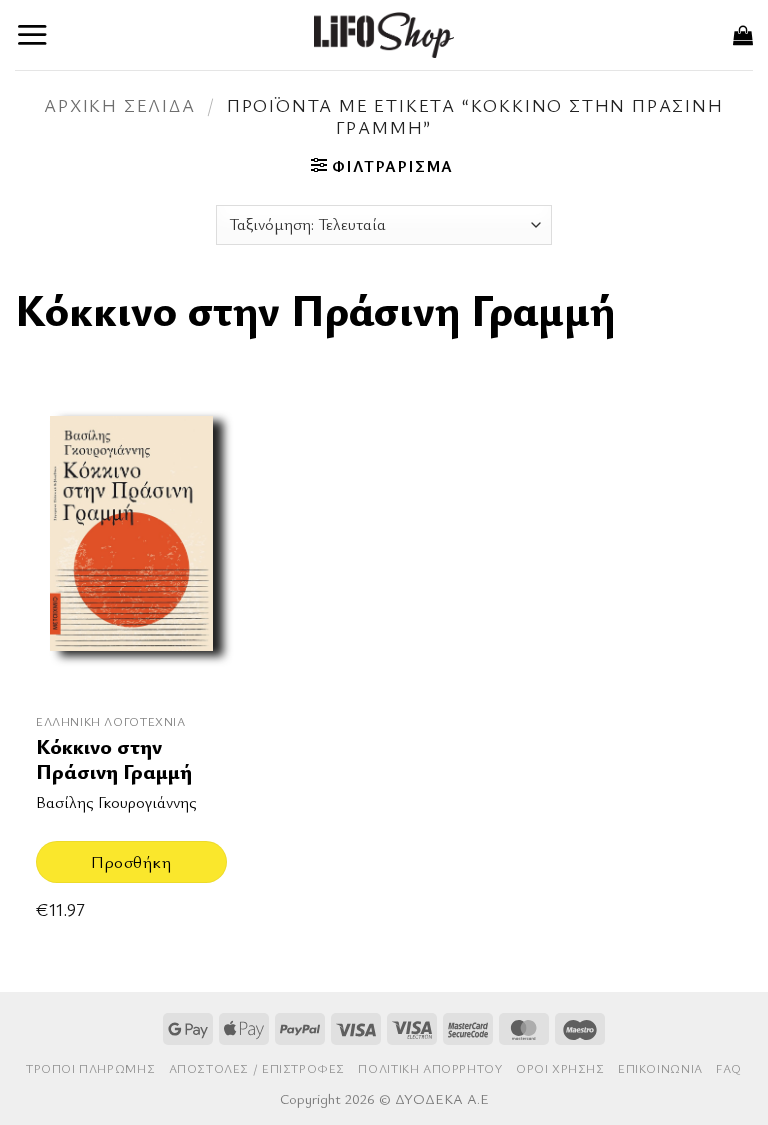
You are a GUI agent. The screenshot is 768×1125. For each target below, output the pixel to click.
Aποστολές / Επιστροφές (257, 1068)
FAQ (729, 1068)
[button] (32, 34)
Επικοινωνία (660, 1068)
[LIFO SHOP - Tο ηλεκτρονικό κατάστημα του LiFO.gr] (384, 34)
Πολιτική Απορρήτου (430, 1068)
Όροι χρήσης (560, 1068)
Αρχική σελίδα (119, 105)
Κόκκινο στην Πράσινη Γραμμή (114, 759)
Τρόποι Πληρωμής (90, 1068)
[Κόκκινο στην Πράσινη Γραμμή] (131, 546)
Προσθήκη (131, 861)
